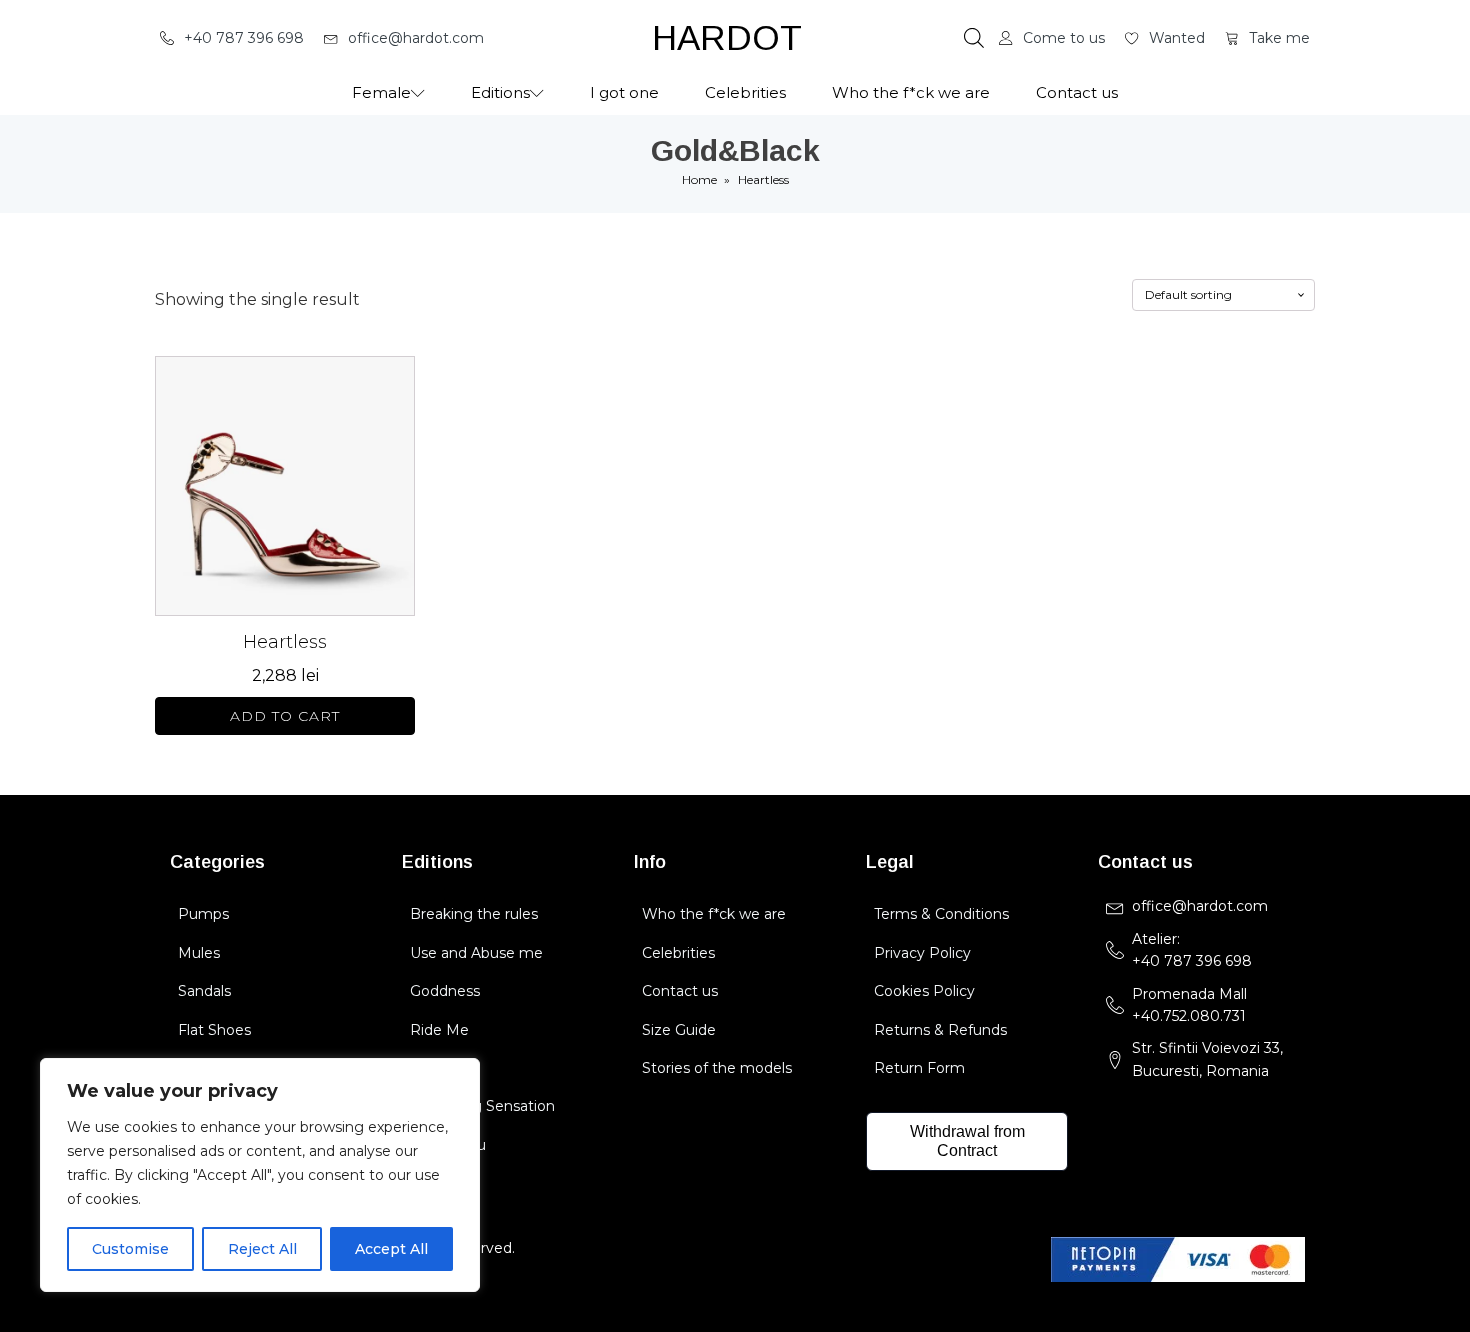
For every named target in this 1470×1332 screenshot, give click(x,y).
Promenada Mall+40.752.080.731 (1189, 1005)
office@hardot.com (1200, 906)
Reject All (262, 1249)
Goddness (445, 991)
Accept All (391, 1249)
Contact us (1077, 92)
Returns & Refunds (940, 1030)
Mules (199, 953)
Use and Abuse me (476, 953)
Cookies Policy (924, 991)
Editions (500, 92)
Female (381, 92)
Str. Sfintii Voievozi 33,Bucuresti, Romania (1207, 1059)
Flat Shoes (214, 1030)
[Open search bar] (974, 38)
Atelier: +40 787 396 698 (1194, 950)
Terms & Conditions (941, 914)
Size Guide (679, 1030)
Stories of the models (717, 1068)
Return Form (919, 1068)
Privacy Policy (922, 953)
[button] (232, 38)
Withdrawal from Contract (967, 1140)
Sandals (204, 991)
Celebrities (745, 92)
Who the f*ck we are (911, 92)
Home (699, 179)
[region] (260, 1175)
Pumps (203, 914)
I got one (624, 92)
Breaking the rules (474, 914)
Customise (130, 1249)
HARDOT (727, 37)
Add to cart (285, 716)
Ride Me (439, 1030)
